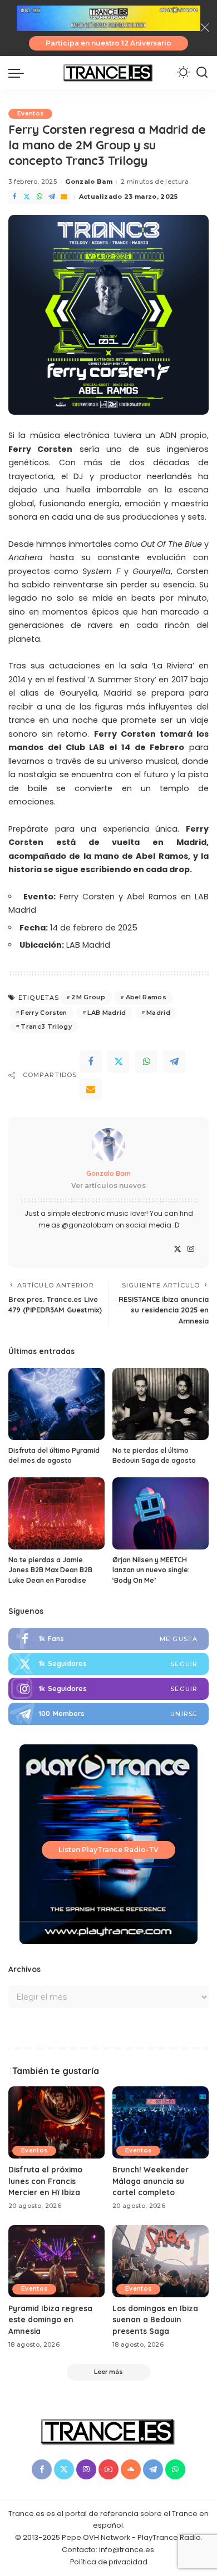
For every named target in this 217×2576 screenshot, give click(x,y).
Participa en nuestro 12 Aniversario (108, 43)
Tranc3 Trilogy (46, 1027)
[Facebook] (14, 197)
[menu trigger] (19, 73)
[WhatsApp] (40, 197)
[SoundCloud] (131, 2469)
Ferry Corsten (44, 1013)
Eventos (30, 114)
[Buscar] (202, 73)
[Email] (64, 197)
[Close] (205, 28)
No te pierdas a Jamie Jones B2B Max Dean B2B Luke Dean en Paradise (50, 1570)
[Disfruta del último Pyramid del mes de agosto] (56, 1404)
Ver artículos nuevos (108, 1186)
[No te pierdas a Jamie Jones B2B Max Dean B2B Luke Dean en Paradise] (56, 1513)
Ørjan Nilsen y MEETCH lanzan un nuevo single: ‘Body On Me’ (151, 1570)
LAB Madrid (107, 1013)
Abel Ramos (146, 997)
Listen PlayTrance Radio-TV (108, 1850)
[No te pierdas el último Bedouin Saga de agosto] (161, 1404)
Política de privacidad (109, 2562)
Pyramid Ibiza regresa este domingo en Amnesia (50, 2320)
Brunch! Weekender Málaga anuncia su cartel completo (151, 2181)
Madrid (158, 1013)
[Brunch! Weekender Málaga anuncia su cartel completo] (161, 2122)
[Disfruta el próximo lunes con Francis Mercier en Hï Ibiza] (56, 2122)
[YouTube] (108, 2469)
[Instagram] (191, 1249)
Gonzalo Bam (89, 182)
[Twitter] (27, 197)
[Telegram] (52, 197)
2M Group (88, 997)
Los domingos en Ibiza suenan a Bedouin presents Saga (155, 2320)
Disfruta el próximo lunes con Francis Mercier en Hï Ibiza (45, 2181)
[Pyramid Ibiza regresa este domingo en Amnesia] (56, 2261)
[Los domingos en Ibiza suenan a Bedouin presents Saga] (161, 2261)
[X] (177, 1249)
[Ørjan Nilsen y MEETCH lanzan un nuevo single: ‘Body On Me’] (161, 1513)
